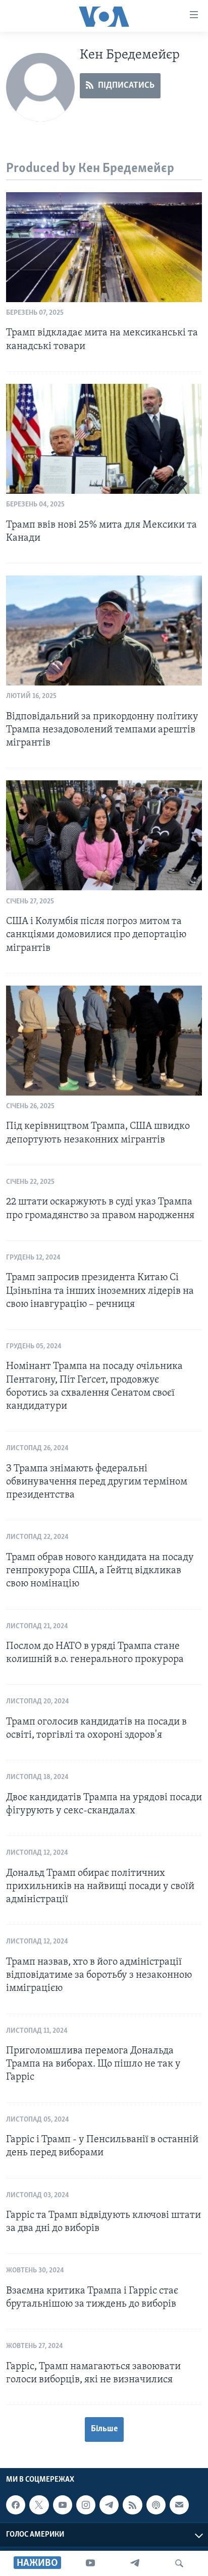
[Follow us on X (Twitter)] (39, 2505)
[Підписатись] (179, 2505)
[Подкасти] (156, 2505)
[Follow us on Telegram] (109, 2505)
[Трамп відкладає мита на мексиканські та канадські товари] (104, 247)
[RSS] (132, 2505)
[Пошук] (179, 2563)
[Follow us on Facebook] (16, 2505)
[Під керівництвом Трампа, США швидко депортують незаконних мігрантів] (104, 1041)
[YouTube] (90, 2563)
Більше (104, 2429)
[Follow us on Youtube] (63, 2505)
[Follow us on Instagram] (86, 2505)
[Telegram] (135, 2563)
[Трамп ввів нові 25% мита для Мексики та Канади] (104, 439)
